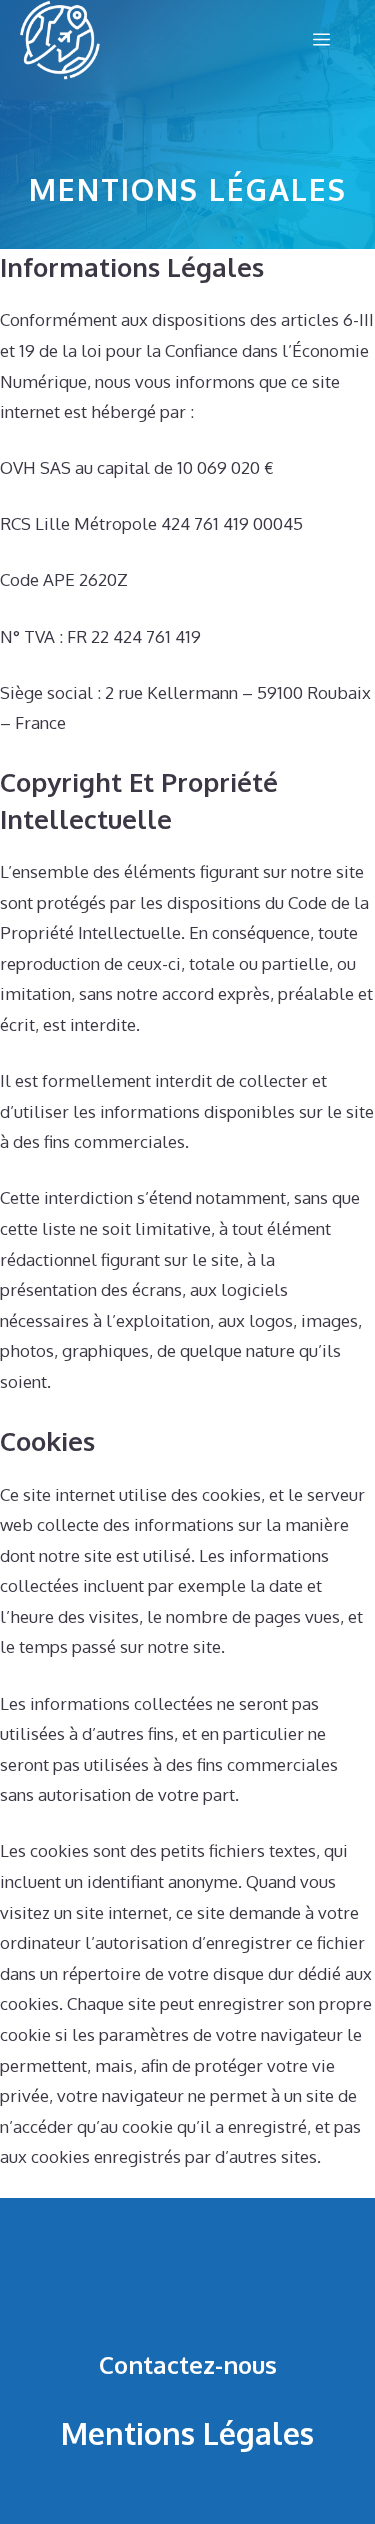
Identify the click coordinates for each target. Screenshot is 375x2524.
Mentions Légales (187, 2433)
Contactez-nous (188, 2364)
